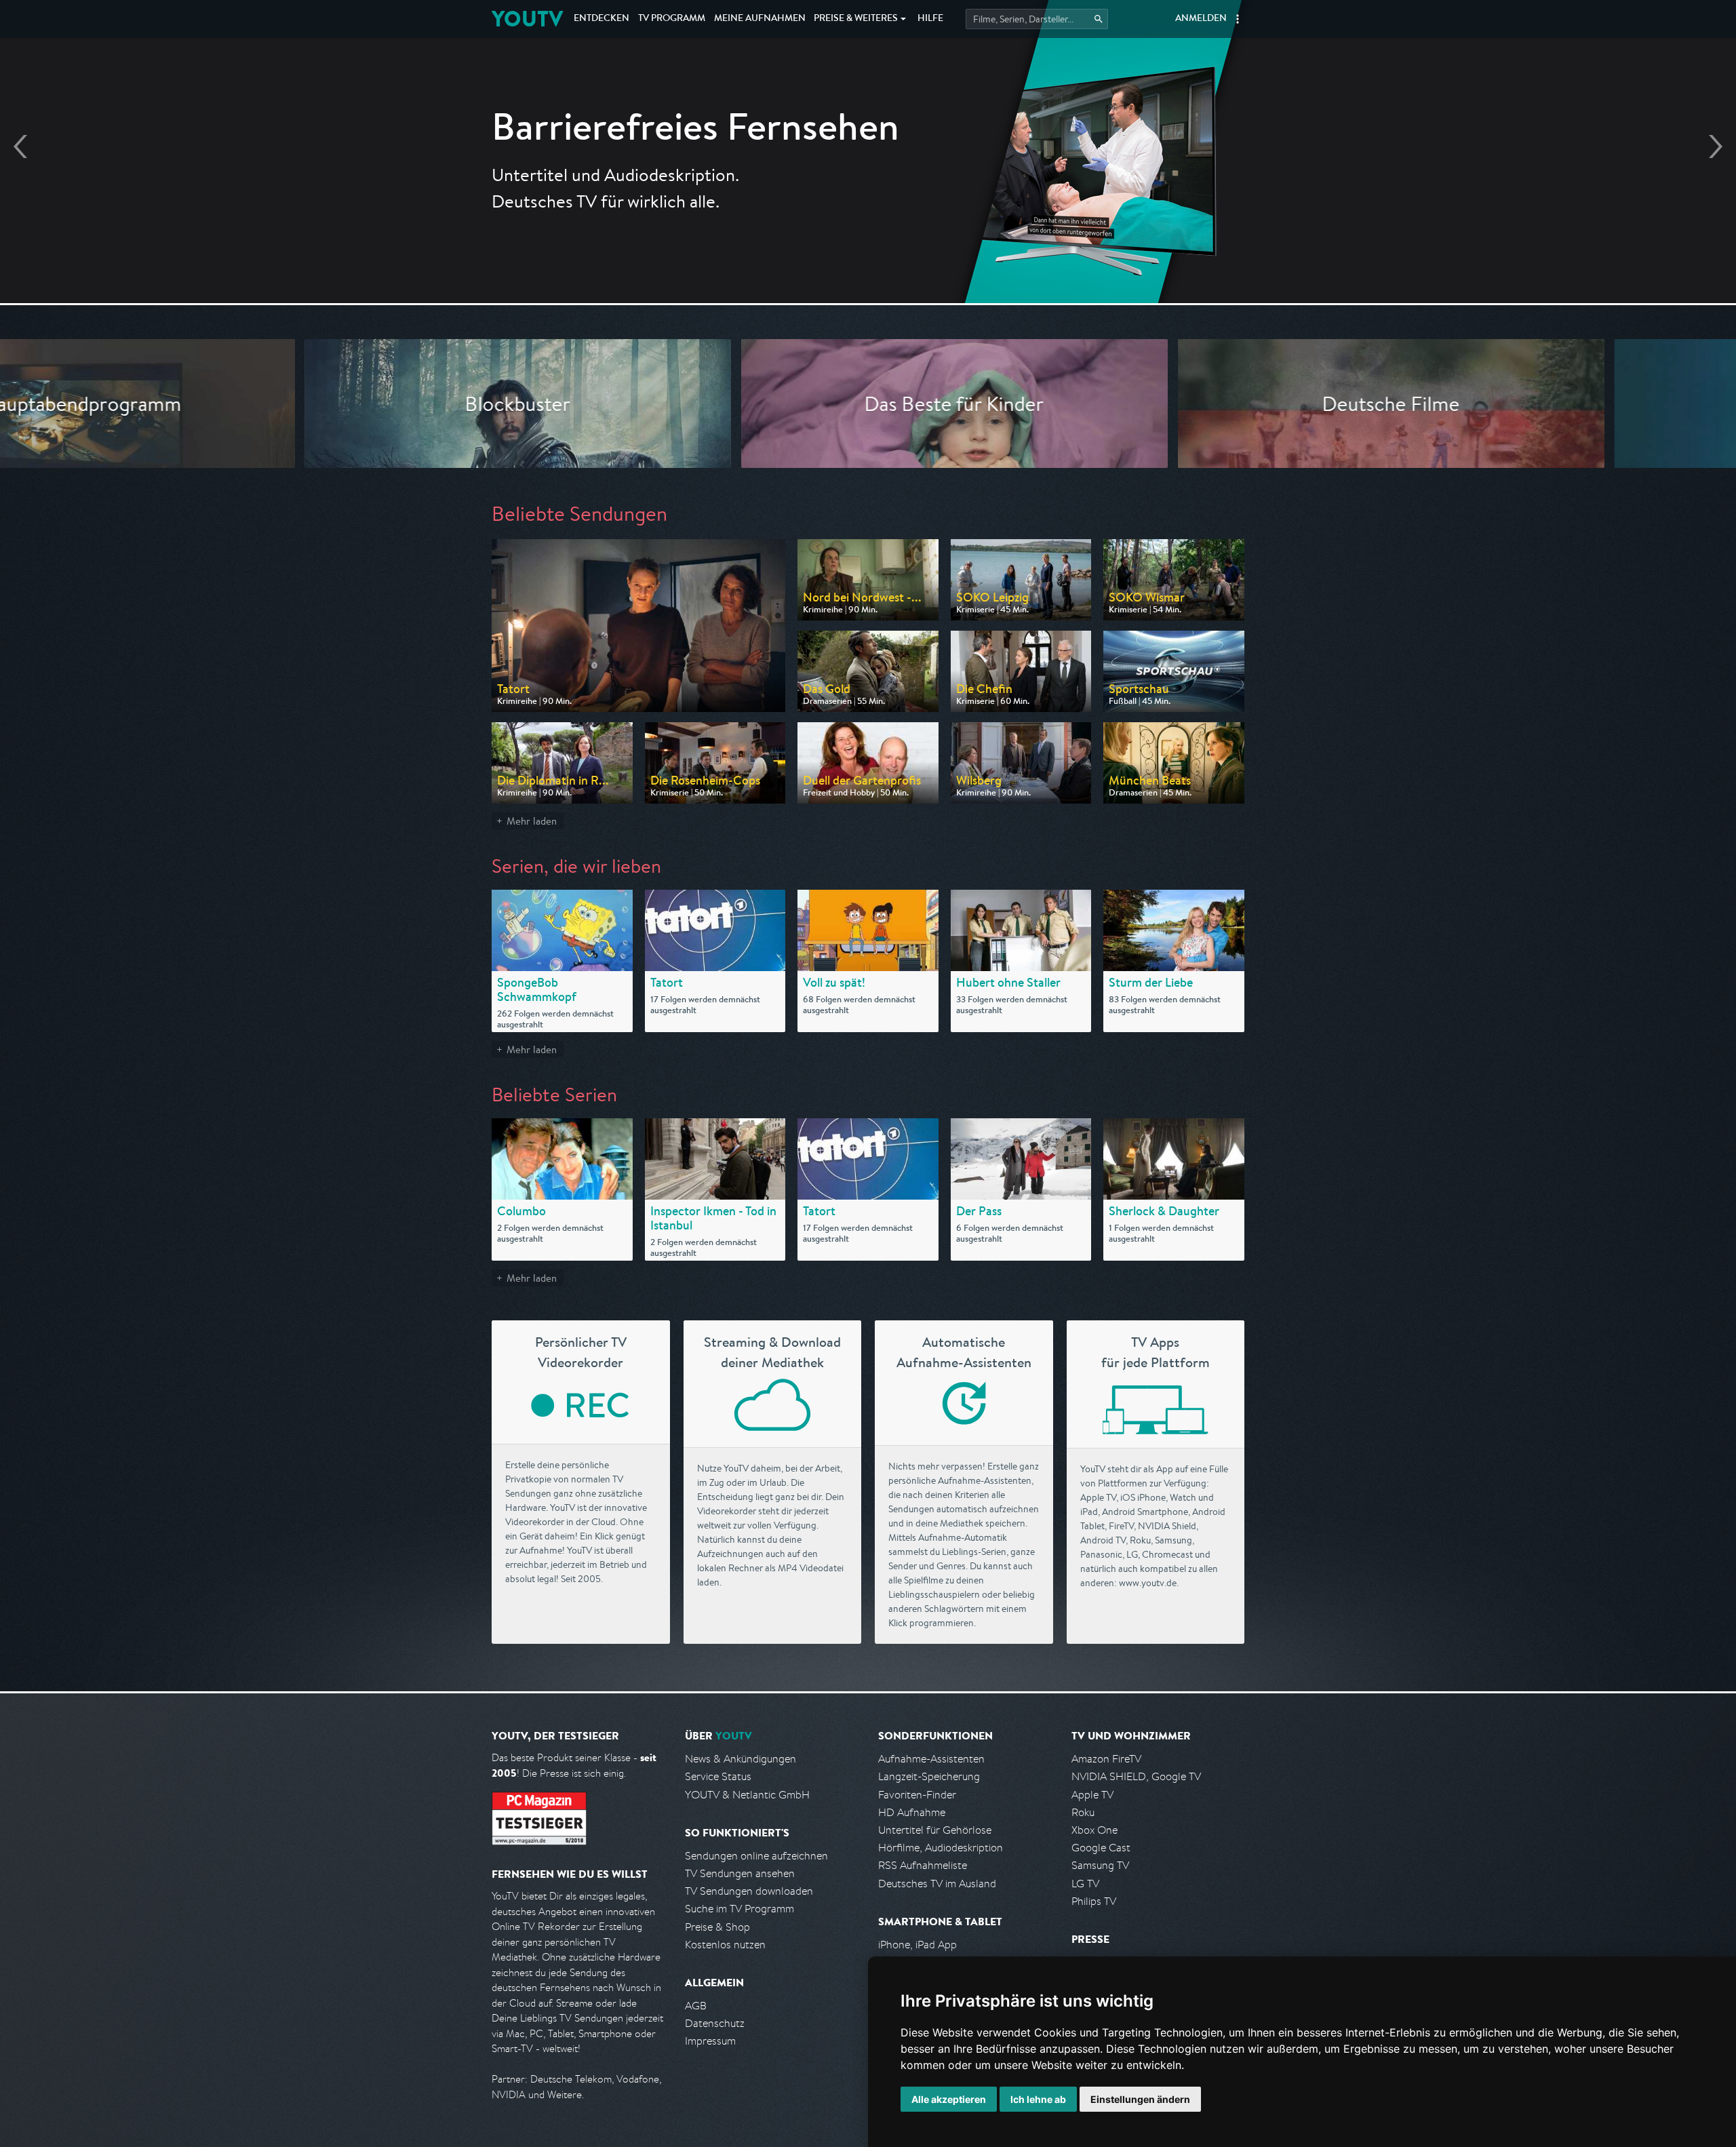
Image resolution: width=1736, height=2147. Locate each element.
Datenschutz (715, 2023)
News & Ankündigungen (741, 1759)
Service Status (718, 1776)
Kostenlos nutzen (725, 1945)
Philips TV (1094, 1901)
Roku (1083, 1812)
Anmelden (1201, 19)
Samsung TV (1100, 1865)
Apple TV (1092, 1795)
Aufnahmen (760, 19)
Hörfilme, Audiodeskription (941, 1848)
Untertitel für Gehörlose (935, 1830)
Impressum (710, 2041)
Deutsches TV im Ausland (937, 1884)
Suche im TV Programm (739, 1909)
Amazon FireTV (1106, 1759)
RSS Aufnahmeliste (923, 1865)
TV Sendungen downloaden (749, 1891)
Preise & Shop (717, 1927)
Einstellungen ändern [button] (1140, 2099)
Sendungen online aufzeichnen (756, 1856)
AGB (696, 2006)
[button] (1238, 19)
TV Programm (672, 19)
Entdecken (601, 19)
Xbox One (1094, 1830)
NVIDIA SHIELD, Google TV (1136, 1776)
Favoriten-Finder (917, 1795)
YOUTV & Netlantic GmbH (747, 1795)
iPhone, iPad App (918, 1945)
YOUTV (527, 19)
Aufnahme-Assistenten (931, 1759)
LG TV (1085, 1884)
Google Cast (1101, 1848)
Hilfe (930, 19)
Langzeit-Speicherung (929, 1776)
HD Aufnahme (912, 1812)
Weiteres (856, 19)
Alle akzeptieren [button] (949, 2099)
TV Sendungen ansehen (740, 1873)
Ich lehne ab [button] (1038, 2099)
